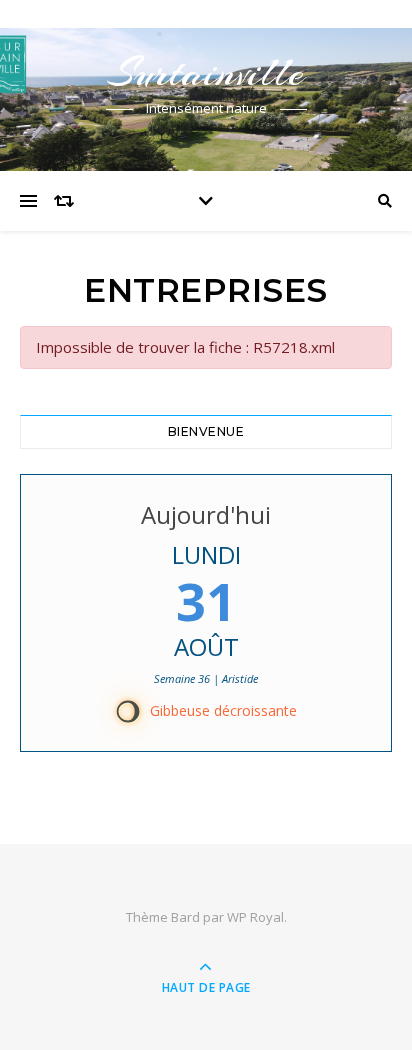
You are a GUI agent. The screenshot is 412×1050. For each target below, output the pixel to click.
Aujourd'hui (206, 514)
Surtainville (206, 72)
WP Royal (255, 917)
